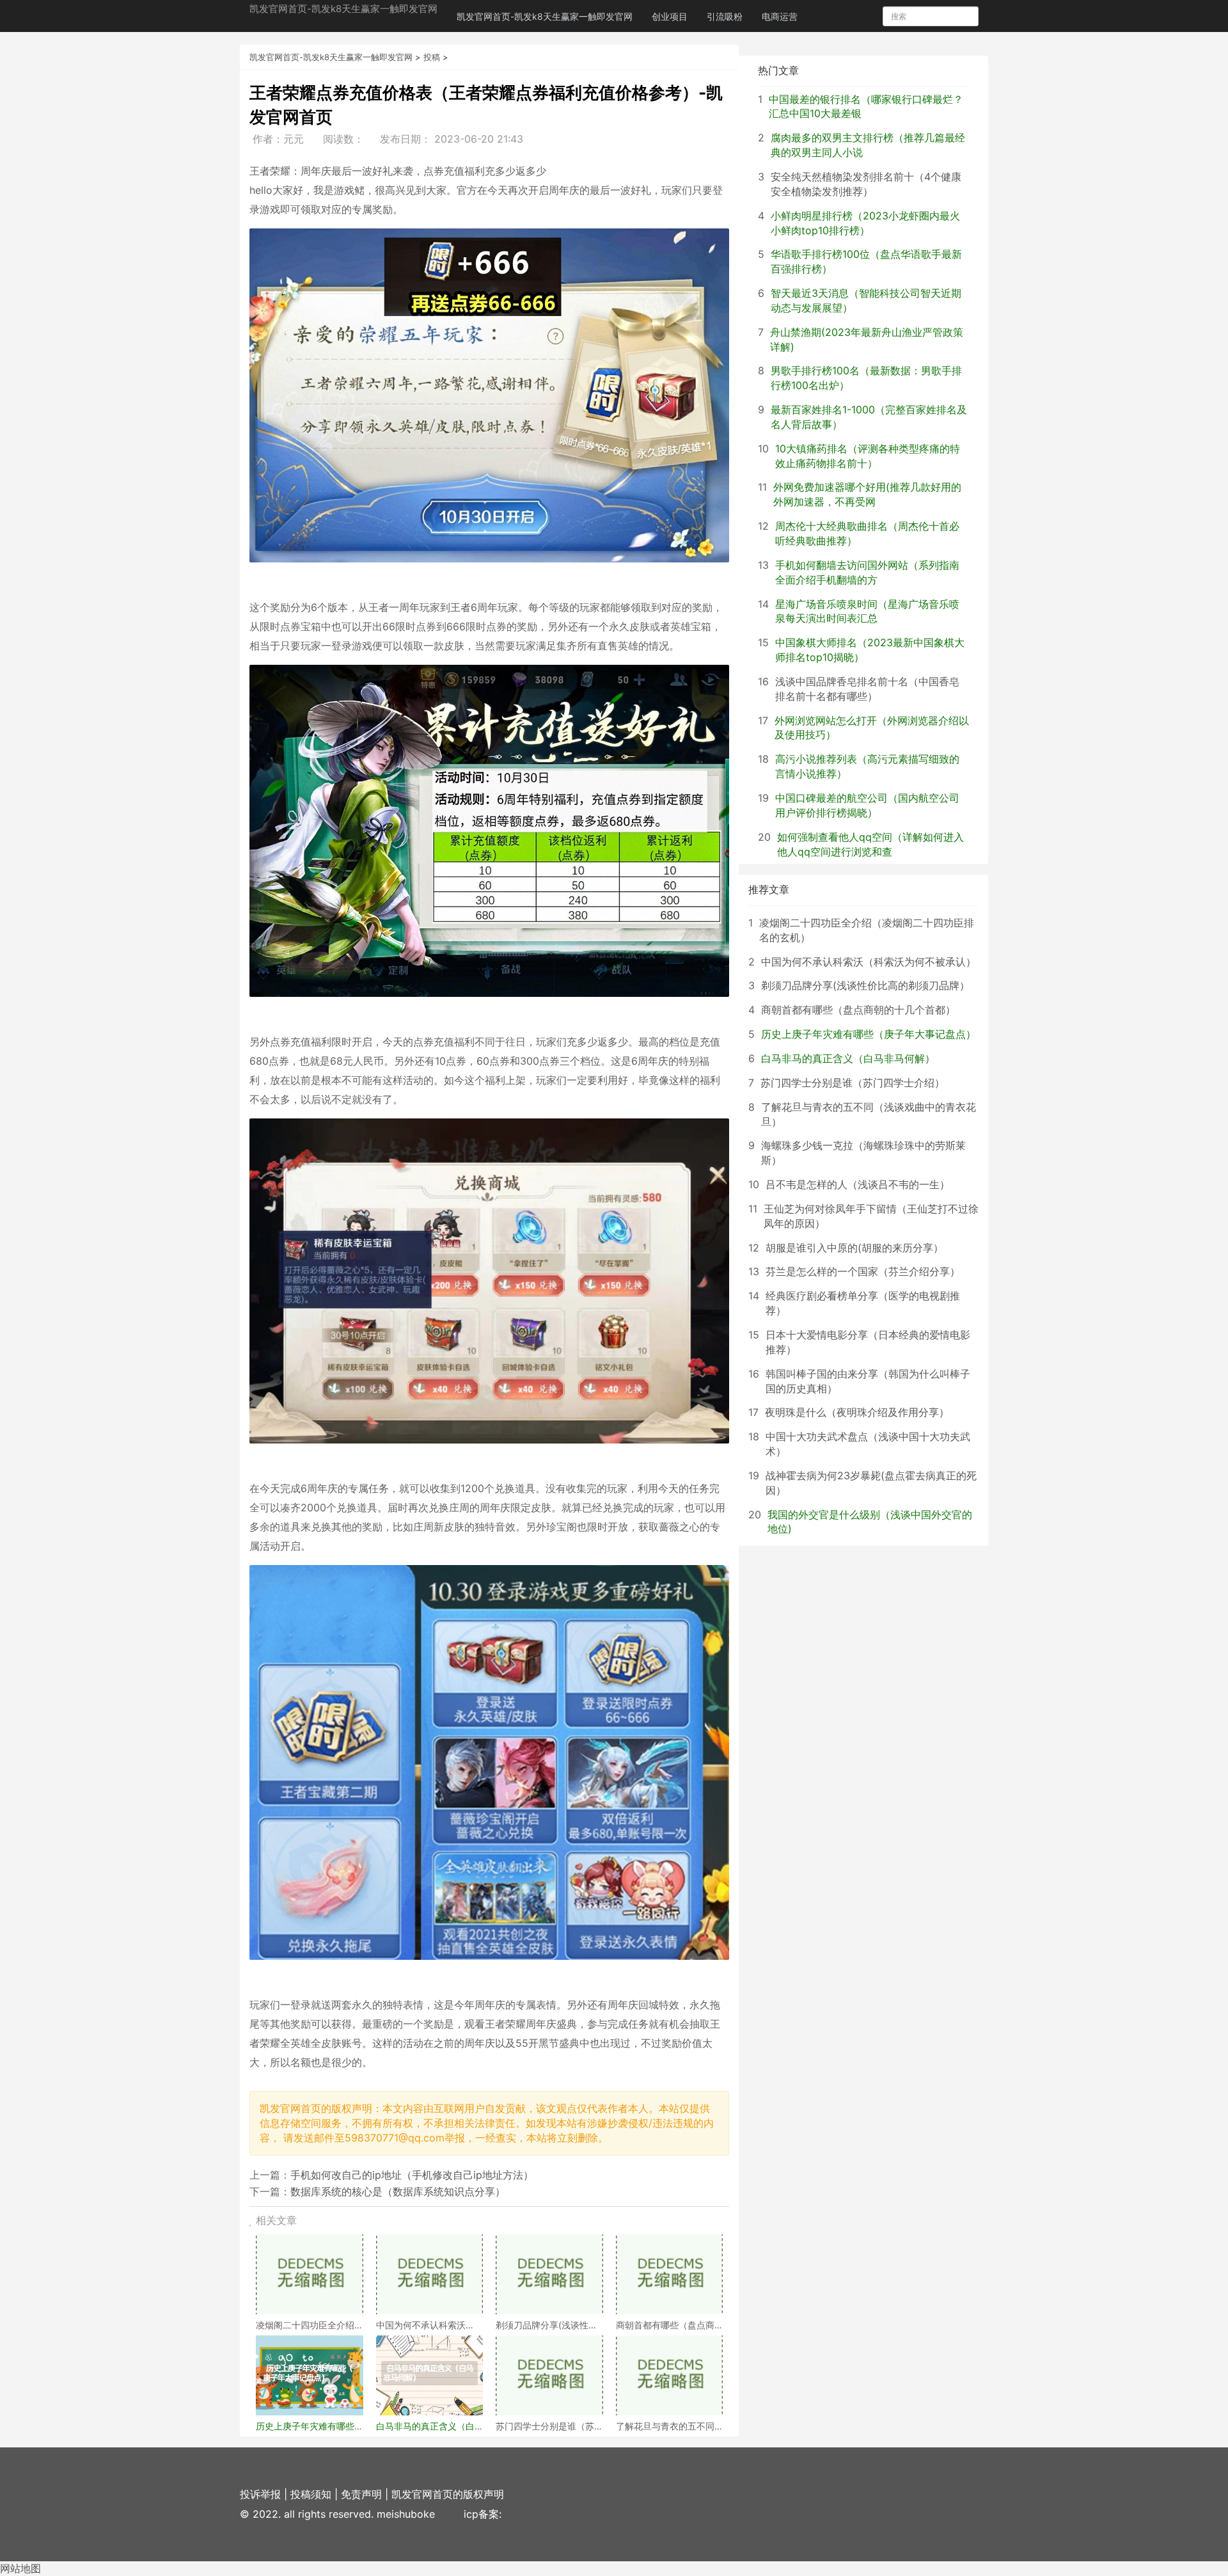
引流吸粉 (725, 16)
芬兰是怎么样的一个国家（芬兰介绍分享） (863, 1271)
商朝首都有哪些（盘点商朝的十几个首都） (858, 1010)
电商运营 (780, 16)
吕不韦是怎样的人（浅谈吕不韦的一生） (858, 1184)
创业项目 (670, 16)
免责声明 (361, 2494)
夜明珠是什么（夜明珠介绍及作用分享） (857, 1412)
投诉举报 (260, 2494)
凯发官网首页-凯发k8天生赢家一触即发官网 (343, 9)
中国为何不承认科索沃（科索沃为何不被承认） (869, 962)
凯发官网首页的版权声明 (448, 2494)
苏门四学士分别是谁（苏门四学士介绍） (853, 1083)
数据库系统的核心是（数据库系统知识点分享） (398, 2191)
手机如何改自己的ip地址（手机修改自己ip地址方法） (412, 2175)
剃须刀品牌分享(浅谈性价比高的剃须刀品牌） (865, 985)
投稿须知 (311, 2494)
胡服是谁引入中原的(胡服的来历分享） (854, 1248)
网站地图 (20, 2568)
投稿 (432, 57)
